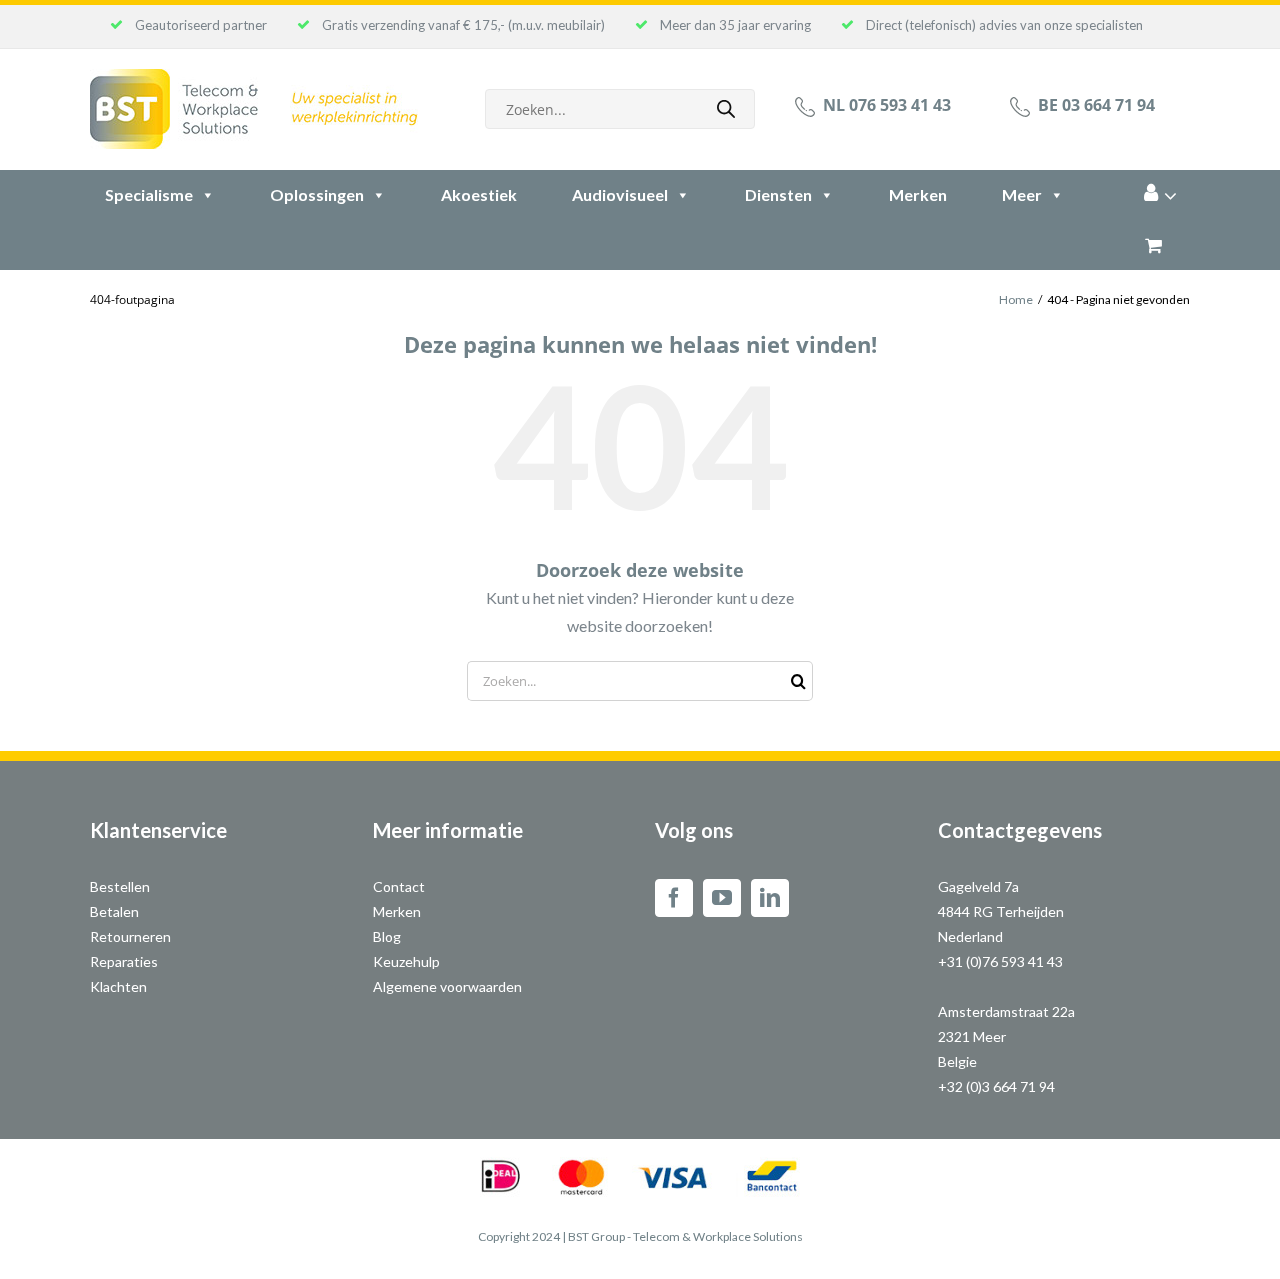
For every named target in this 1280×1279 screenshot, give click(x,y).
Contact (399, 886)
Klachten (118, 986)
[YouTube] (722, 898)
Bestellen (120, 886)
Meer (1022, 194)
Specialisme (149, 194)
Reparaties (124, 961)
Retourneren (130, 936)
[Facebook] (674, 898)
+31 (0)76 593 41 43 (1000, 961)
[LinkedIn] (770, 898)
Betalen (114, 911)
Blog (387, 936)
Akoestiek (479, 194)
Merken (918, 194)
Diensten (778, 194)
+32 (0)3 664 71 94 (996, 1086)
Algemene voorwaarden (447, 986)
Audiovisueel (620, 194)
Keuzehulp (406, 961)
